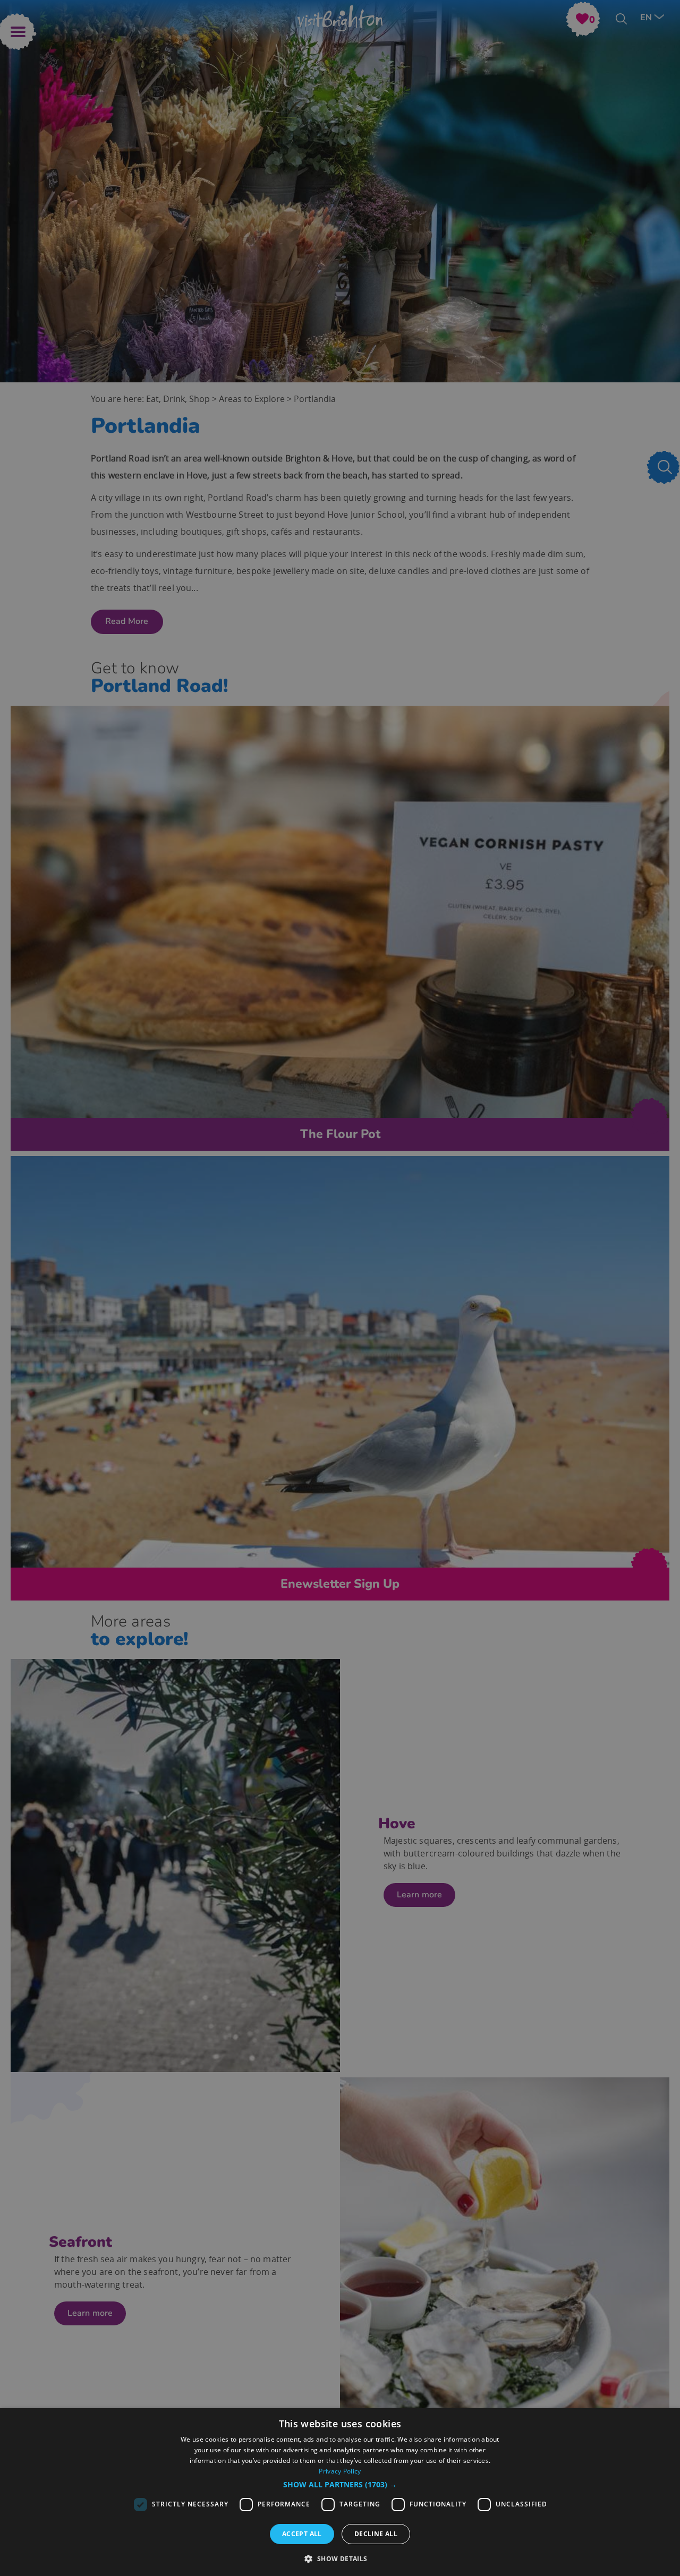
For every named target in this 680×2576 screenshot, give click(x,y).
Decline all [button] (376, 2534)
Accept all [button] (302, 2534)
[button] (340, 2485)
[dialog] (340, 2492)
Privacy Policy (340, 2471)
